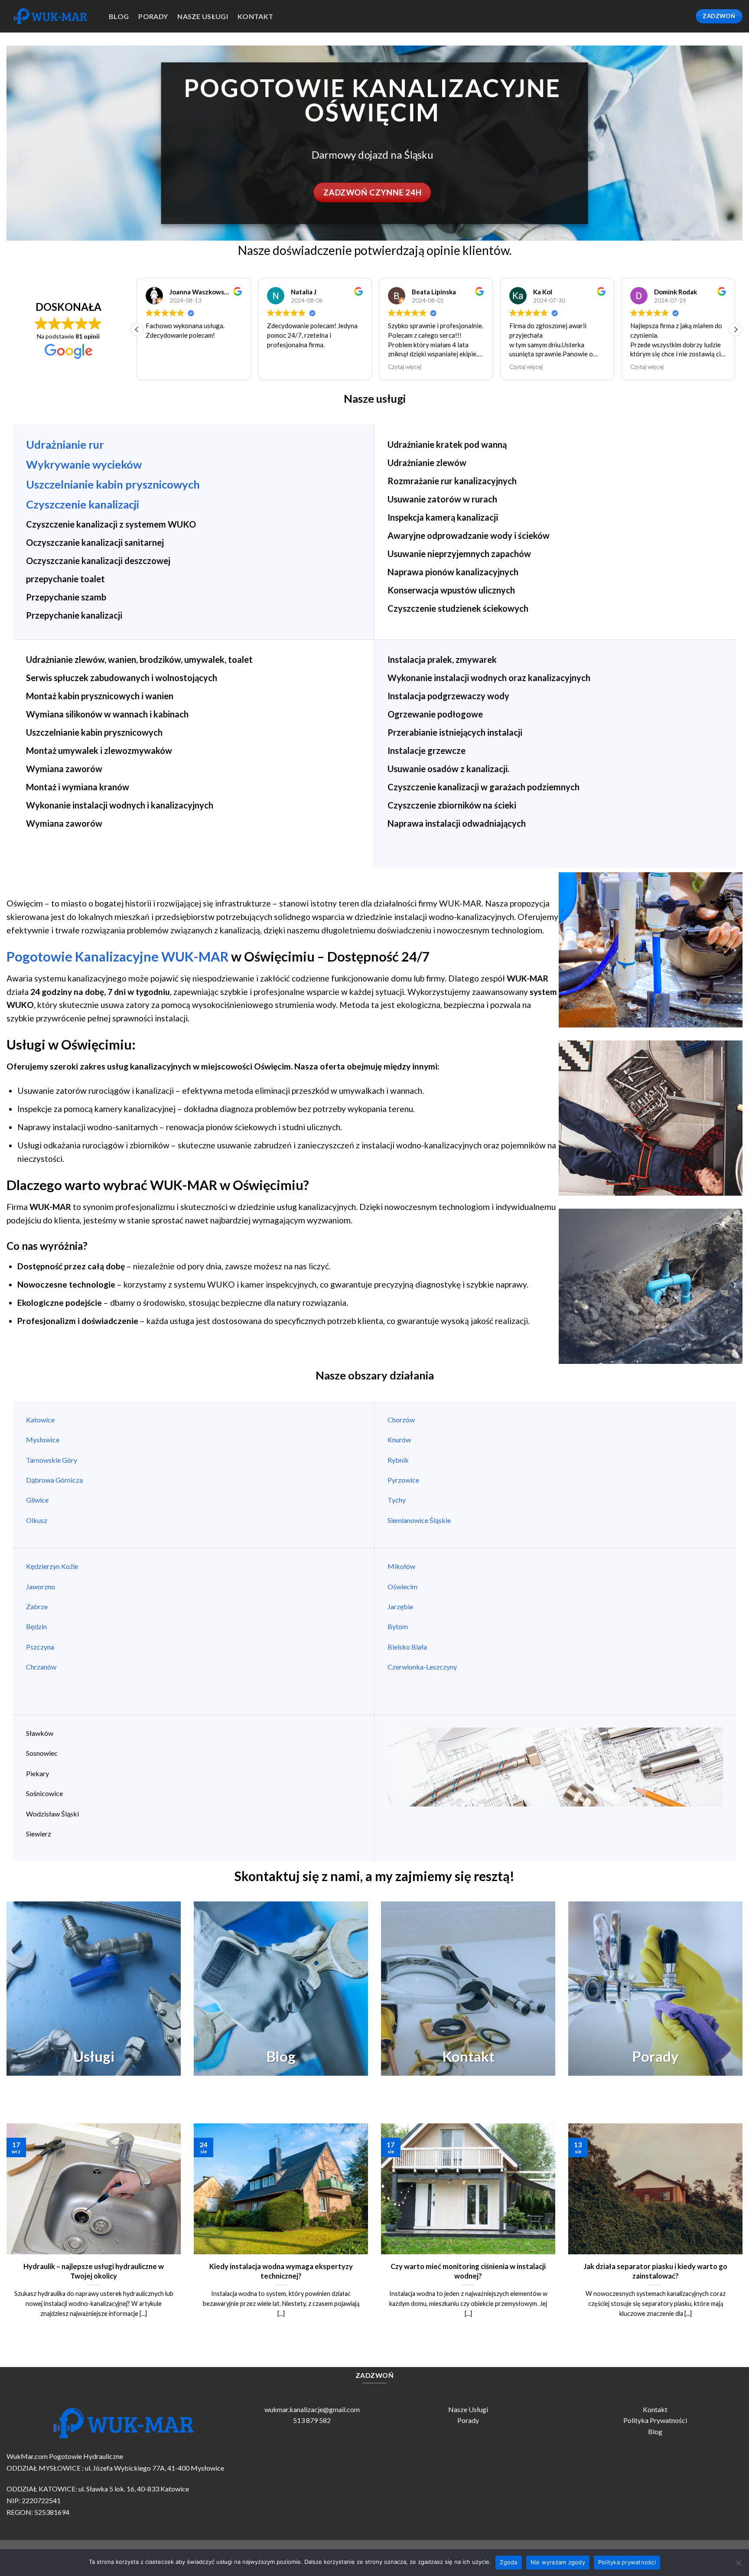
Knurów (399, 1440)
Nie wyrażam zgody (558, 2562)
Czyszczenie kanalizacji (83, 504)
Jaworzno (41, 1586)
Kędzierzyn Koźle (52, 1566)
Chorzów (401, 1420)
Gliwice (37, 1500)
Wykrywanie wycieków (84, 464)
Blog (119, 16)
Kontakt (255, 16)
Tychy (397, 1500)
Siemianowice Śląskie (419, 1520)
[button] (736, 329)
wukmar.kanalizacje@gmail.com (312, 2409)
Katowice (40, 1420)
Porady (468, 2420)
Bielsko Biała (407, 1647)
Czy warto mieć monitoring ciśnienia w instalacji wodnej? (468, 2271)
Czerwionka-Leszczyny (422, 1667)
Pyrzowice (403, 1480)
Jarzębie (400, 1606)
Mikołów (401, 1566)
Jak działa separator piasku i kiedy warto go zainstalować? (655, 2271)
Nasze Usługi (468, 2409)
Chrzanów (41, 1667)
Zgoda (508, 2562)
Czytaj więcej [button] (284, 367)
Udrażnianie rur (65, 444)
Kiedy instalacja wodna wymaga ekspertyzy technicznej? (281, 2271)
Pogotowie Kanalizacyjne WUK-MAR (117, 957)
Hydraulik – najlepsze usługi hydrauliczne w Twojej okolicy (94, 2271)
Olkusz (37, 1520)
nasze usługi (203, 16)
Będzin (36, 1626)
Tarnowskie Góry (52, 1460)
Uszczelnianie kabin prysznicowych (113, 484)
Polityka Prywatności (655, 2420)
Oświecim (402, 1586)
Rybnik (399, 1460)
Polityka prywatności (627, 2562)
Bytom (398, 1626)
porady (153, 16)
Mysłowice (43, 1440)
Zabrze (37, 1606)
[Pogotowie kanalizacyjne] (51, 16)
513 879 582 (312, 2420)
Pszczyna (40, 1647)
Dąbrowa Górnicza (54, 1480)
